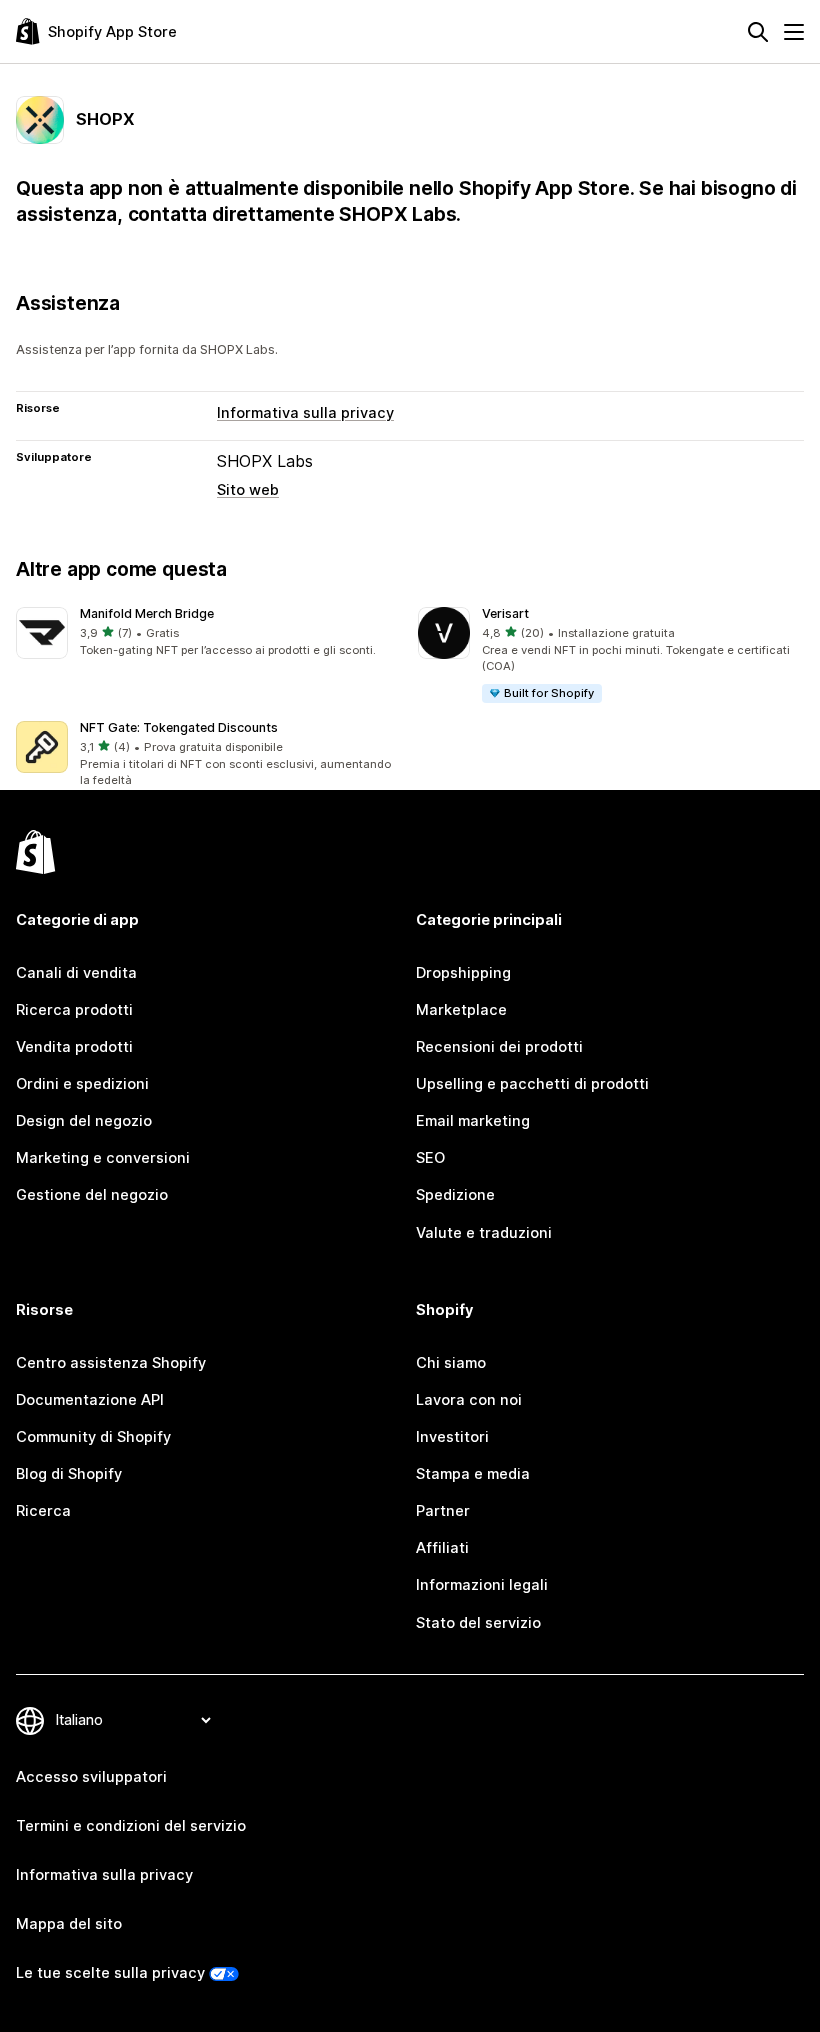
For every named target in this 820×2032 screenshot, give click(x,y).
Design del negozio (84, 1121)
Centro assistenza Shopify (111, 1363)
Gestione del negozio (92, 1195)
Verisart (505, 613)
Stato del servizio (478, 1623)
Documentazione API (90, 1400)
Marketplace (461, 1010)
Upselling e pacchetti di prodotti (532, 1084)
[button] (209, 633)
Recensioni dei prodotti (499, 1047)
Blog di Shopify (69, 1474)
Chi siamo (451, 1363)
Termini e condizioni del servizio (131, 1826)
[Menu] (794, 32)
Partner (443, 1511)
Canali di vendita (76, 973)
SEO (430, 1158)
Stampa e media (473, 1474)
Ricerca (43, 1511)
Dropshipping (463, 973)
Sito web (248, 490)
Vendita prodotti (74, 1047)
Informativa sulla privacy (305, 413)
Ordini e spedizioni (82, 1084)
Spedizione (455, 1195)
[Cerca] (758, 32)
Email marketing (473, 1121)
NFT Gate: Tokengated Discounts (179, 727)
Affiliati (442, 1548)
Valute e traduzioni (484, 1233)
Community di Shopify (93, 1437)
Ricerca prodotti (74, 1010)
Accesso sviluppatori (91, 1777)
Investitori (452, 1437)
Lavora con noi (469, 1400)
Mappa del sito (69, 1924)
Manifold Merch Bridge (147, 613)
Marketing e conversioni (103, 1158)
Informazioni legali (482, 1585)
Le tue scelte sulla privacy (110, 1973)
